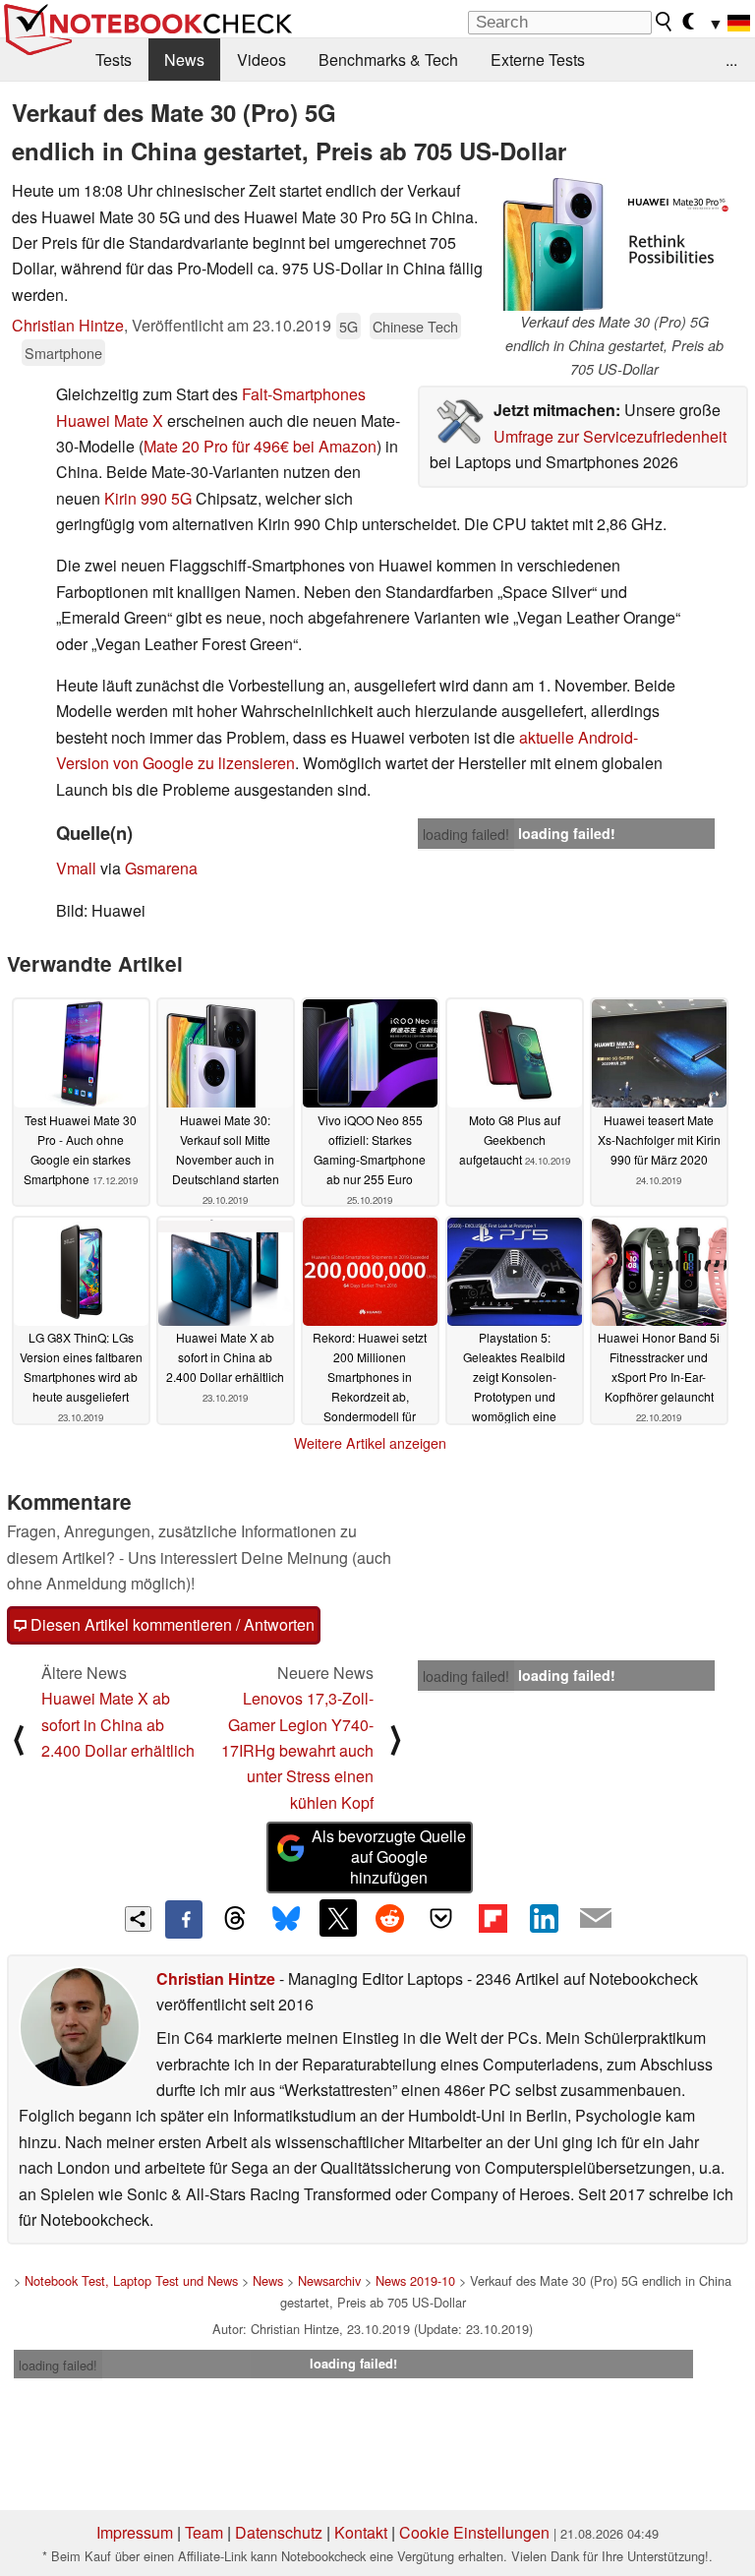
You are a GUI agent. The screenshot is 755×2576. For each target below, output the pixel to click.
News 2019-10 (415, 2280)
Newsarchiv (329, 2280)
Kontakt (361, 2532)
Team (204, 2532)
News (184, 60)
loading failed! (466, 834)
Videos (261, 60)
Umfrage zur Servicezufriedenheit (610, 436)
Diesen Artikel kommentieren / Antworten (171, 1624)
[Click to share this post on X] (338, 1918)
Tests (114, 60)
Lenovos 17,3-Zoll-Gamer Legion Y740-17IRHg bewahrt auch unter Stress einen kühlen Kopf (297, 1750)
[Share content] (138, 1919)
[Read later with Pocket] (441, 1918)
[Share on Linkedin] (544, 1918)
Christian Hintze (68, 325)
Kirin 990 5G (148, 498)
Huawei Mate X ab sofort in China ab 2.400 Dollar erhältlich (118, 1724)
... (731, 60)
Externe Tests (538, 60)
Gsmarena (161, 868)
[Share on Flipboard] (493, 1918)
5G (348, 326)
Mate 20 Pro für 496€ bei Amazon (260, 446)
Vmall (76, 868)
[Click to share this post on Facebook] (184, 1919)
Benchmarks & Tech (388, 60)
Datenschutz (279, 2532)
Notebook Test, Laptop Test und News (131, 2280)
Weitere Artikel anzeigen (370, 1443)
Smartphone (63, 353)
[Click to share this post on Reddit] (389, 1918)
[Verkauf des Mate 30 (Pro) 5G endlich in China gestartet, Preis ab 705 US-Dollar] (614, 244)
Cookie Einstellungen (474, 2532)
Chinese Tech (415, 326)
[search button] (665, 22)
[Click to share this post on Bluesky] (286, 1919)
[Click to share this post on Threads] (235, 1919)
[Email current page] (596, 1919)
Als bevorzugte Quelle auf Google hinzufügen (389, 1857)
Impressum (135, 2532)
